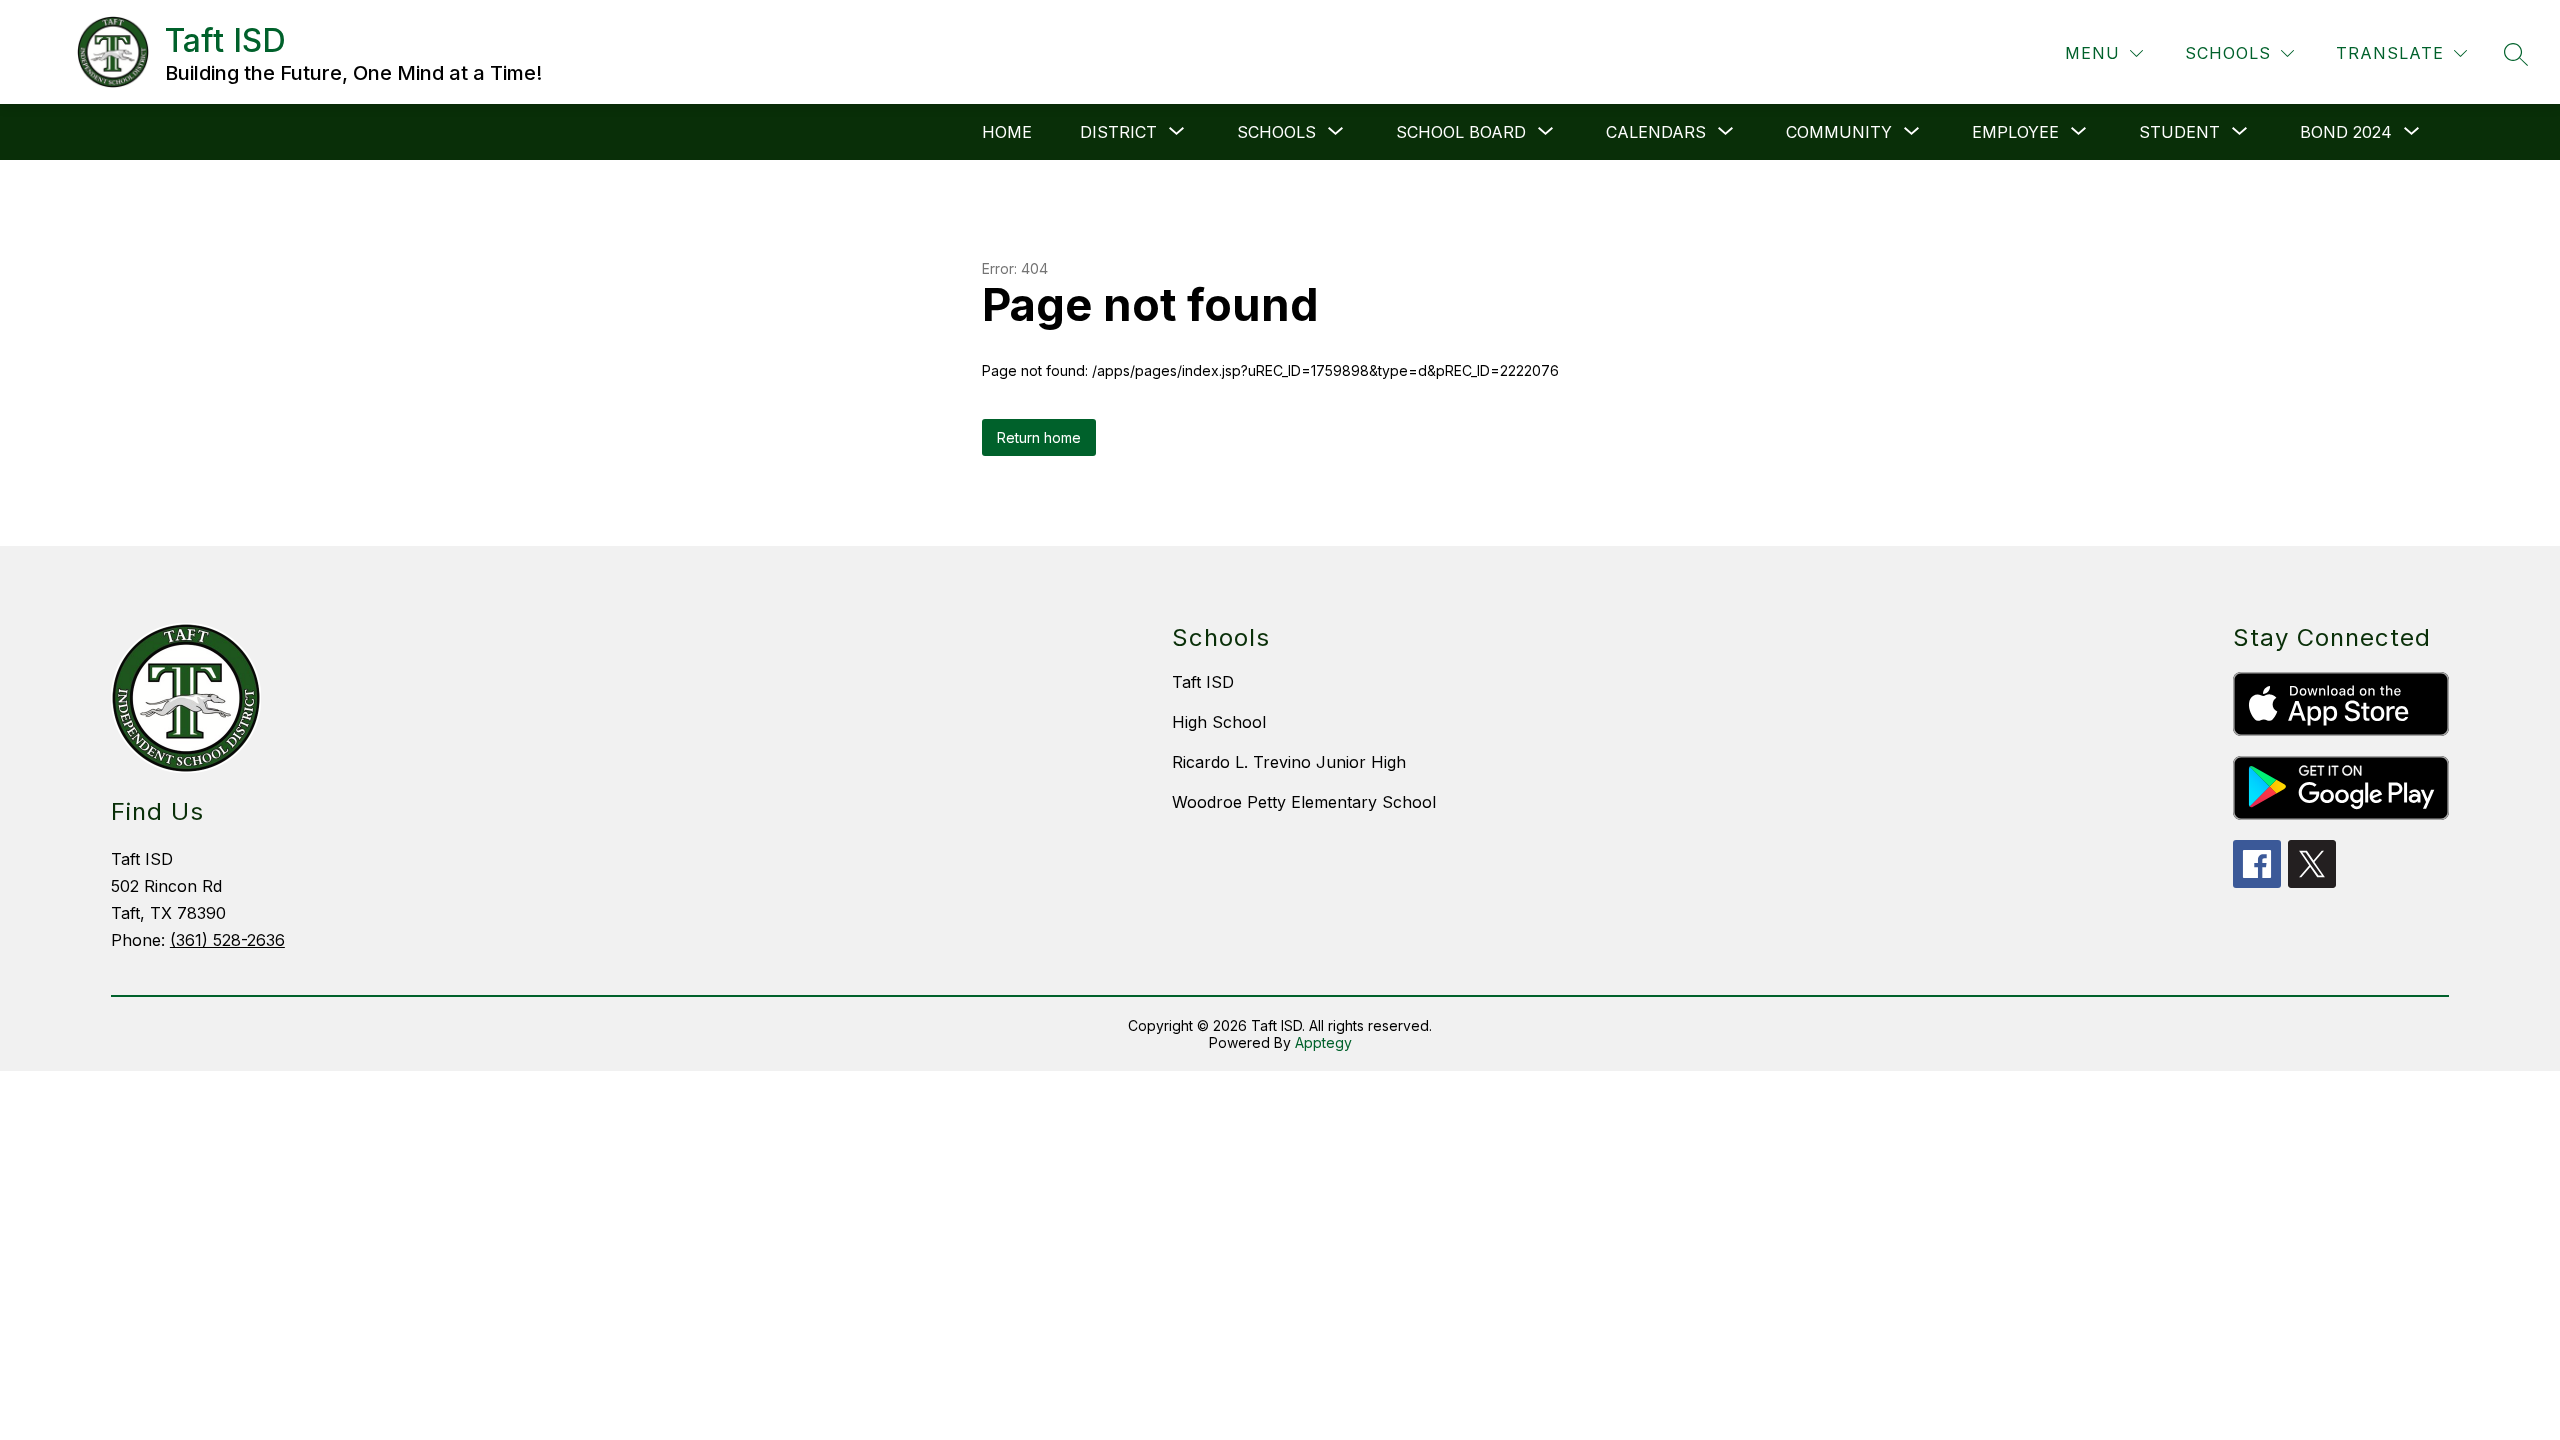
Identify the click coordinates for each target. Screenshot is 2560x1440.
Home (1007, 132)
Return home (1039, 437)
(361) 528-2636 (227, 940)
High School (1219, 722)
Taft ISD (1203, 682)
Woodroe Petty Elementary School (1304, 802)
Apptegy (1323, 1042)
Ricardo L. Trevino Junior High (1289, 762)
